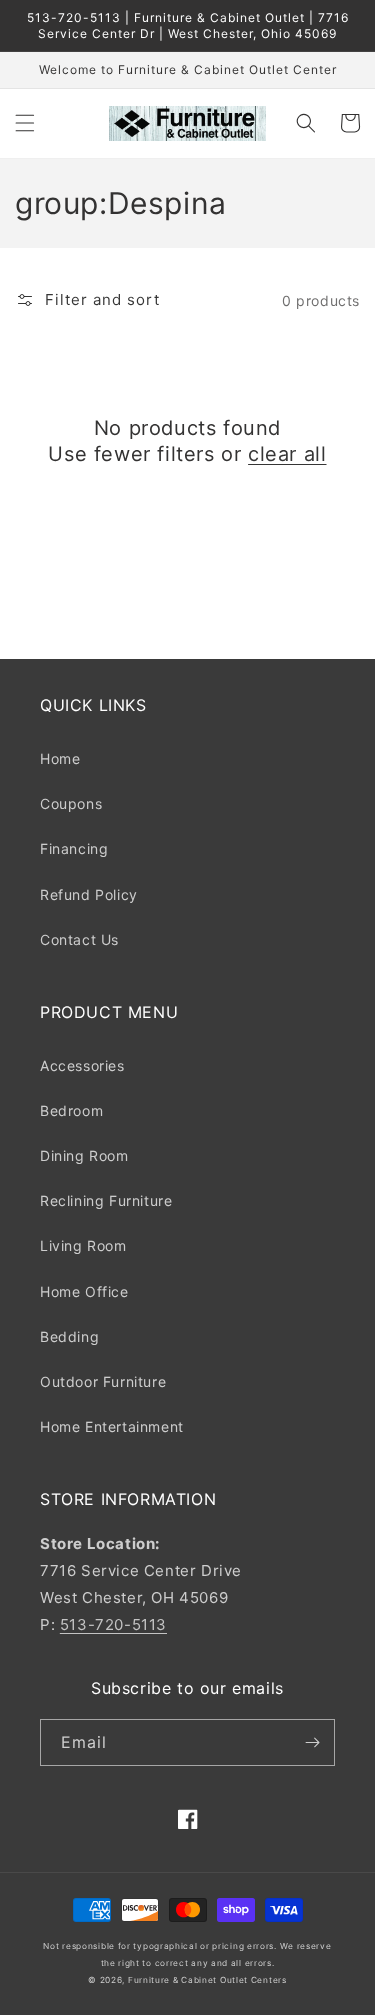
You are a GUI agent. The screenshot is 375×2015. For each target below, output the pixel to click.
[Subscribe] (312, 1742)
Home (60, 758)
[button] (25, 123)
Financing (74, 848)
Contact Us (79, 939)
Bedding (69, 1336)
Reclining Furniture (106, 1200)
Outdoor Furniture (103, 1381)
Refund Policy (89, 894)
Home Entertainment (112, 1426)
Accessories (82, 1065)
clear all (287, 454)
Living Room (83, 1245)
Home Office (84, 1291)
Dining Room (84, 1155)
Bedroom (71, 1110)
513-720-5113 (113, 1624)
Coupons (71, 803)
